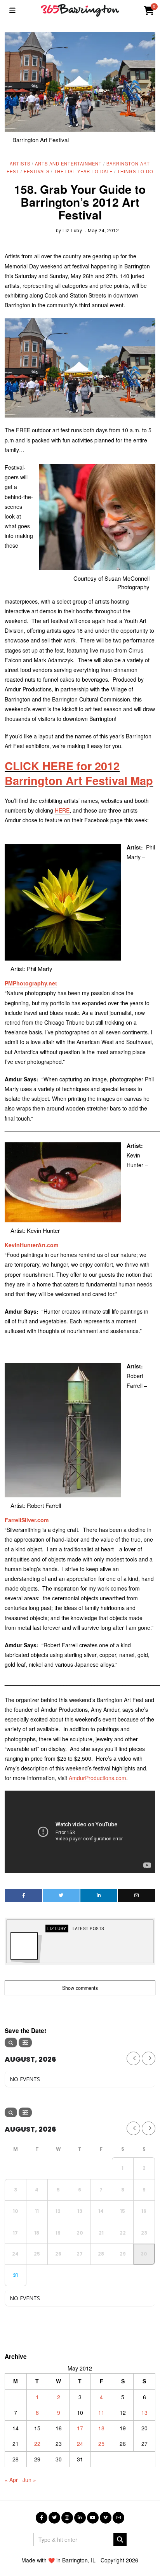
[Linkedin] (99, 1895)
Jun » (29, 2480)
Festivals (37, 171)
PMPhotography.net (31, 983)
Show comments (80, 1988)
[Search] (11, 2043)
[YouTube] (93, 2518)
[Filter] (25, 2043)
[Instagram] (67, 2518)
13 (144, 2412)
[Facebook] (23, 1895)
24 (80, 2444)
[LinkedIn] (80, 2518)
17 (80, 2428)
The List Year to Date (83, 171)
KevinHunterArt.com (31, 1245)
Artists (20, 164)
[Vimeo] (106, 2518)
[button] (120, 2539)
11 (101, 2412)
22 (37, 2444)
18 (101, 2428)
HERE (62, 810)
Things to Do (135, 171)
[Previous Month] (133, 2058)
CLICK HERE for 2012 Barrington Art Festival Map (79, 773)
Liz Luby (72, 230)
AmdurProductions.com (97, 1778)
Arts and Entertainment (68, 164)
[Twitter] (61, 1895)
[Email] (137, 1895)
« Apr (11, 2480)
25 (101, 2444)
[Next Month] (149, 2058)
